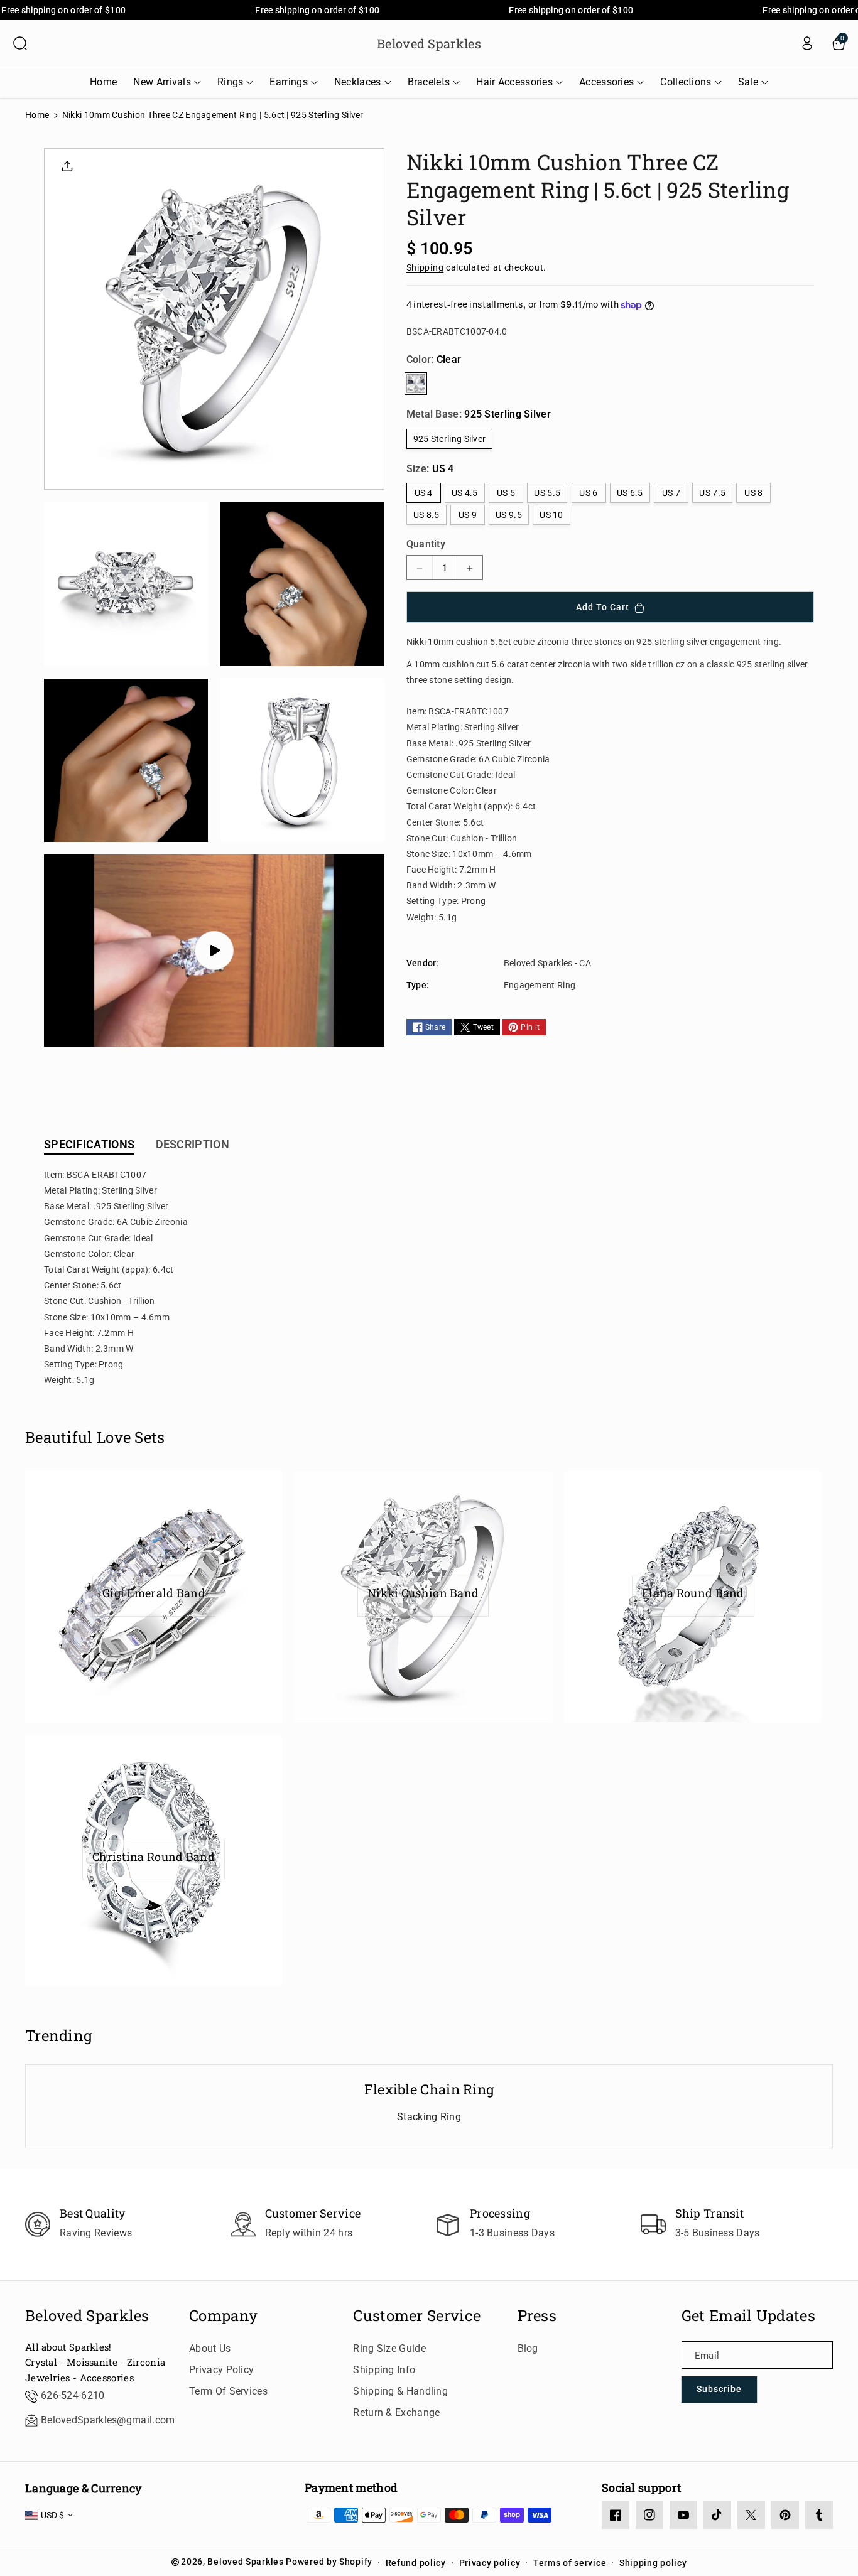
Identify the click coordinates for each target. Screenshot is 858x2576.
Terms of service (570, 2563)
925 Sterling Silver (450, 439)
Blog (528, 2348)
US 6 (588, 493)
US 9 (468, 515)
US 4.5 (465, 493)
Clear (416, 384)
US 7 (671, 493)
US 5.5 (547, 493)
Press (537, 2316)
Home (37, 115)
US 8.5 (426, 515)
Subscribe (719, 2389)
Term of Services (228, 2391)
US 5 (506, 493)
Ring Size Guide (389, 2348)
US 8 (753, 493)
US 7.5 (712, 493)
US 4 (424, 493)
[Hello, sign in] (807, 43)
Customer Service (417, 2316)
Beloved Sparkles (87, 2316)
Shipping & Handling (400, 2391)
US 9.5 (509, 515)
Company (223, 2316)
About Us (210, 2348)
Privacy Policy (221, 2370)
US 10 (551, 515)
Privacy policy (490, 2563)
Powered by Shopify (329, 2562)
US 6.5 (630, 493)
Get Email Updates (748, 2316)
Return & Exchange (396, 2412)
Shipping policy (653, 2563)
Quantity (426, 545)
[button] (20, 43)
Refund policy (416, 2563)
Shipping (425, 268)
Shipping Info (384, 2370)
